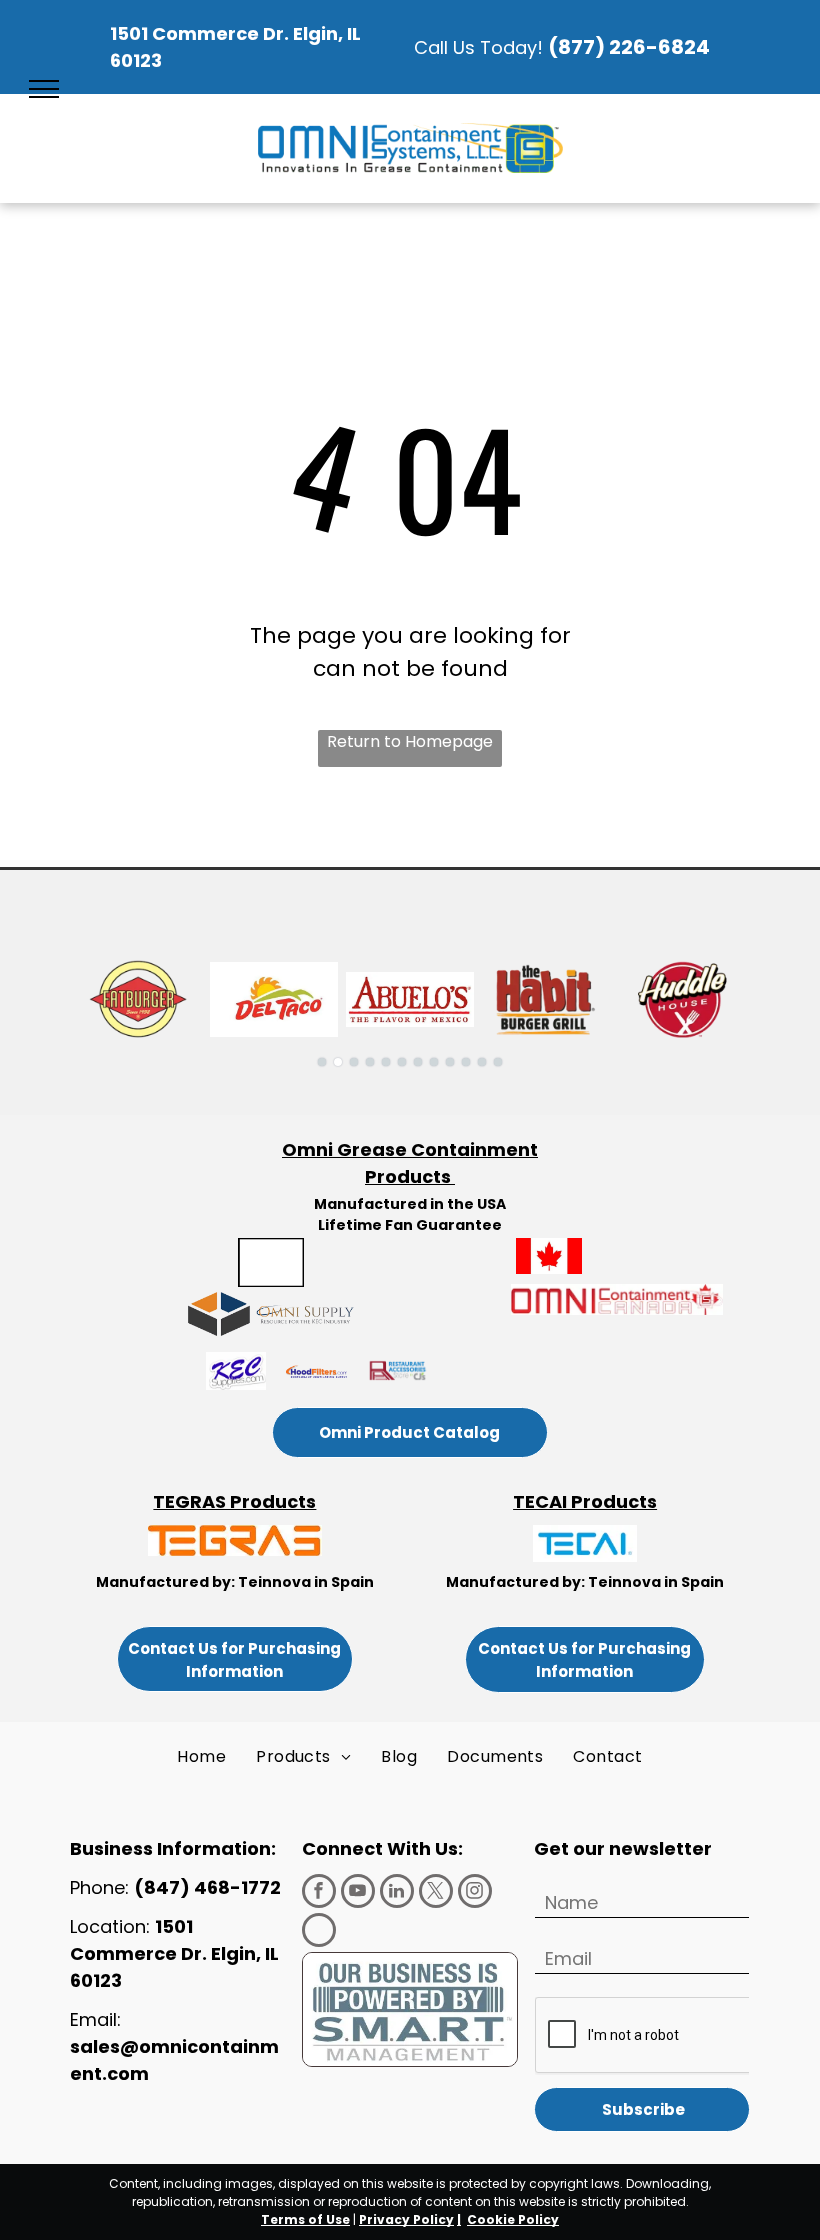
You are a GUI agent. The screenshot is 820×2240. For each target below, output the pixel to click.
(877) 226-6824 (629, 47)
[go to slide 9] (450, 1062)
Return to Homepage (410, 741)
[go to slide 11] (482, 1062)
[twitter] (436, 1893)
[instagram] (475, 1893)
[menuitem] (201, 1757)
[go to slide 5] (386, 1062)
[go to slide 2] (338, 1062)
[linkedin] (397, 1893)
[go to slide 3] (354, 1062)
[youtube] (358, 1893)
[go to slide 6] (402, 1062)
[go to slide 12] (498, 1062)
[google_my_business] (319, 1932)
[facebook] (319, 1893)
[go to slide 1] (322, 1062)
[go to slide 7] (418, 1062)
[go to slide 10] (466, 1062)
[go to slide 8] (434, 1062)
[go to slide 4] (370, 1062)
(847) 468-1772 (209, 1887)
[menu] (44, 89)
